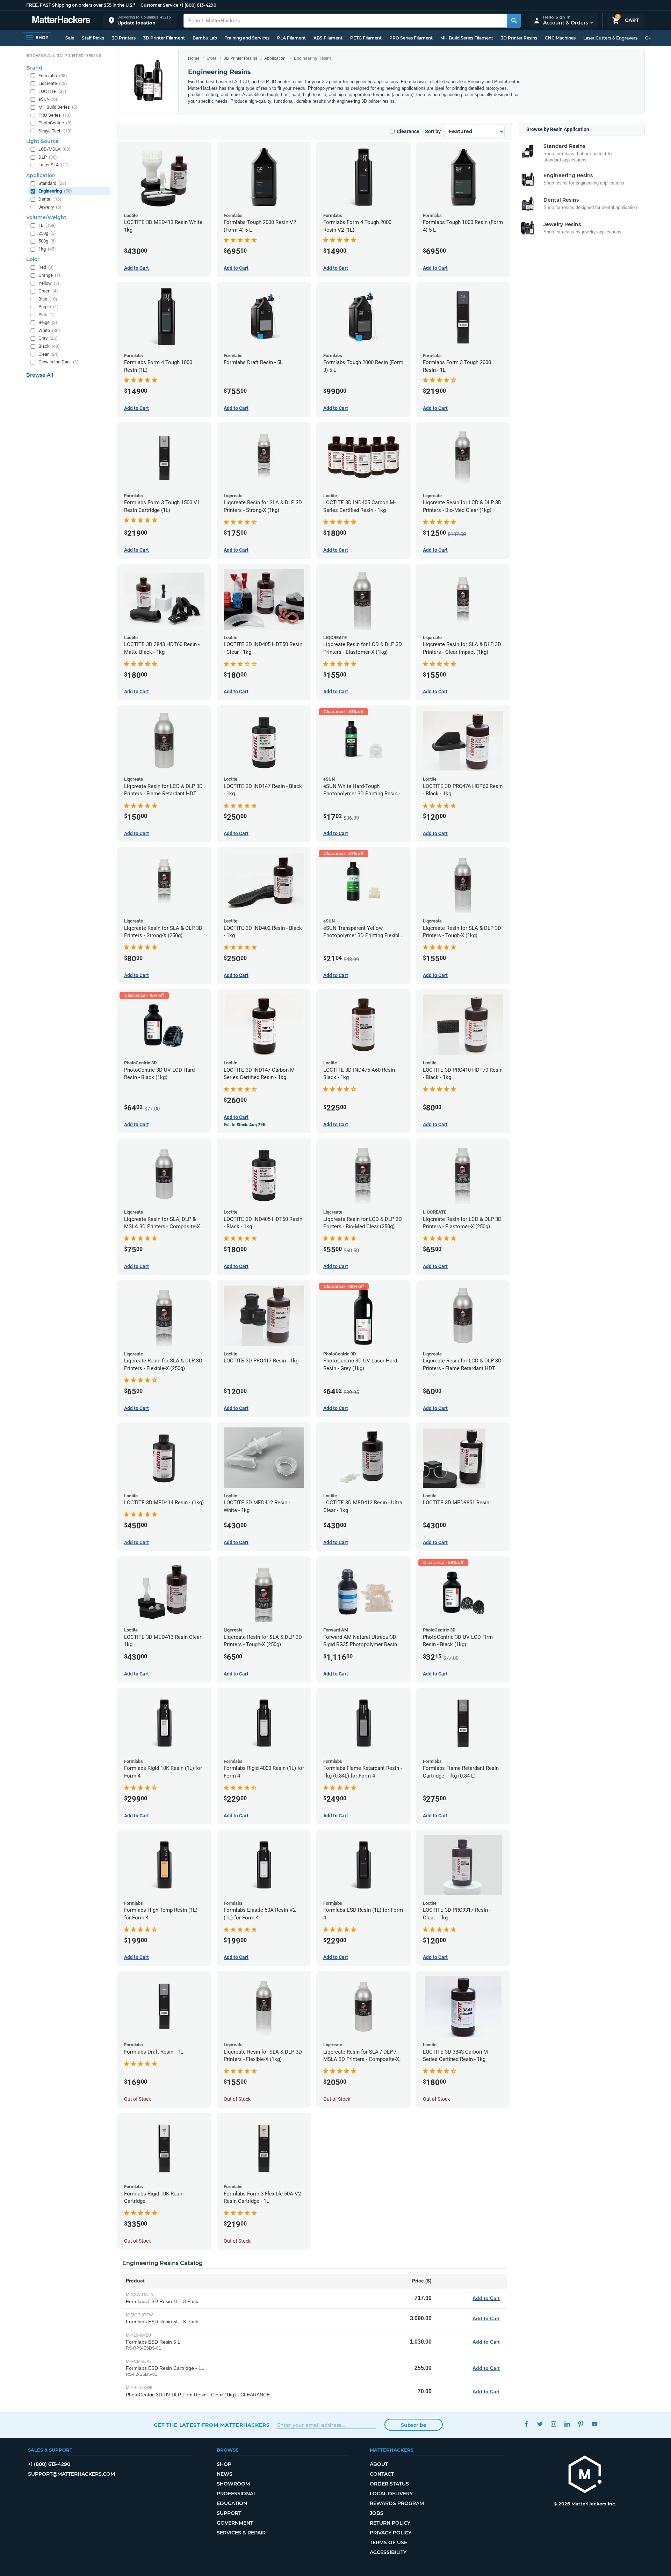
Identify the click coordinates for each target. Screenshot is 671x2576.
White (49, 330)
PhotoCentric (55, 123)
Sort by (433, 131)
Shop (224, 2464)
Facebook (526, 2424)
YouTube (594, 2424)
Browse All (40, 375)
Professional (236, 2494)
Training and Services (247, 38)
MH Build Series (58, 107)
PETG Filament (366, 38)
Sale (70, 38)
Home (194, 58)
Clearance (408, 131)
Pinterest (581, 2424)
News (225, 2474)
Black (49, 346)
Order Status (389, 2484)
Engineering (55, 191)
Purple (49, 307)
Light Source (42, 141)
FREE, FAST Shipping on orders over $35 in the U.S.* (81, 5)
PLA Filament (291, 38)
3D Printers (124, 38)
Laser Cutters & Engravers (610, 38)
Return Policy (390, 2523)
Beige (48, 322)
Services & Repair (241, 2533)
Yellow (49, 283)
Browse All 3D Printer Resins (64, 56)
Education (232, 2503)
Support (229, 2513)
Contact (382, 2474)
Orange (49, 275)
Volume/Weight (46, 217)
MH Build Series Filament (467, 38)
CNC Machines (560, 38)
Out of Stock (138, 2099)
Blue (48, 299)
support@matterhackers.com (71, 2474)
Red (46, 267)
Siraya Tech (55, 131)
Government (235, 2523)
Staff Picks (93, 38)
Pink (47, 315)
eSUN (48, 99)
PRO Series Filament (411, 38)
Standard (52, 183)
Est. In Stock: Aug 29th (245, 1125)
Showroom (233, 2484)
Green (48, 291)
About (379, 2464)
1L (47, 225)
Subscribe (414, 2425)
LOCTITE (52, 91)
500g (47, 241)
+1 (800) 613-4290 (198, 5)
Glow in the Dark (59, 362)
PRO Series (55, 115)
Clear (49, 354)
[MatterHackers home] (61, 20)
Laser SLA (54, 165)
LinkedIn (567, 2424)
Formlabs (53, 76)
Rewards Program (397, 2503)
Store (212, 58)
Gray (48, 338)
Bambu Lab (205, 38)
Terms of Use (388, 2542)
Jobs (377, 2513)
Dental (50, 199)
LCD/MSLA (55, 149)
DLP (48, 157)
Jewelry (50, 207)
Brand (34, 68)
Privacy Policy (391, 2533)
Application (275, 58)
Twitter (540, 2424)
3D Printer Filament (164, 38)
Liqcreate (53, 83)
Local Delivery (391, 2494)
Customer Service (159, 5)
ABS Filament (328, 38)
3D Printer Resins (519, 38)
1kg (47, 249)
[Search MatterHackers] (514, 21)
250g (47, 233)
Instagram (553, 2424)
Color (33, 259)
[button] (140, 20)
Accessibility (388, 2552)
